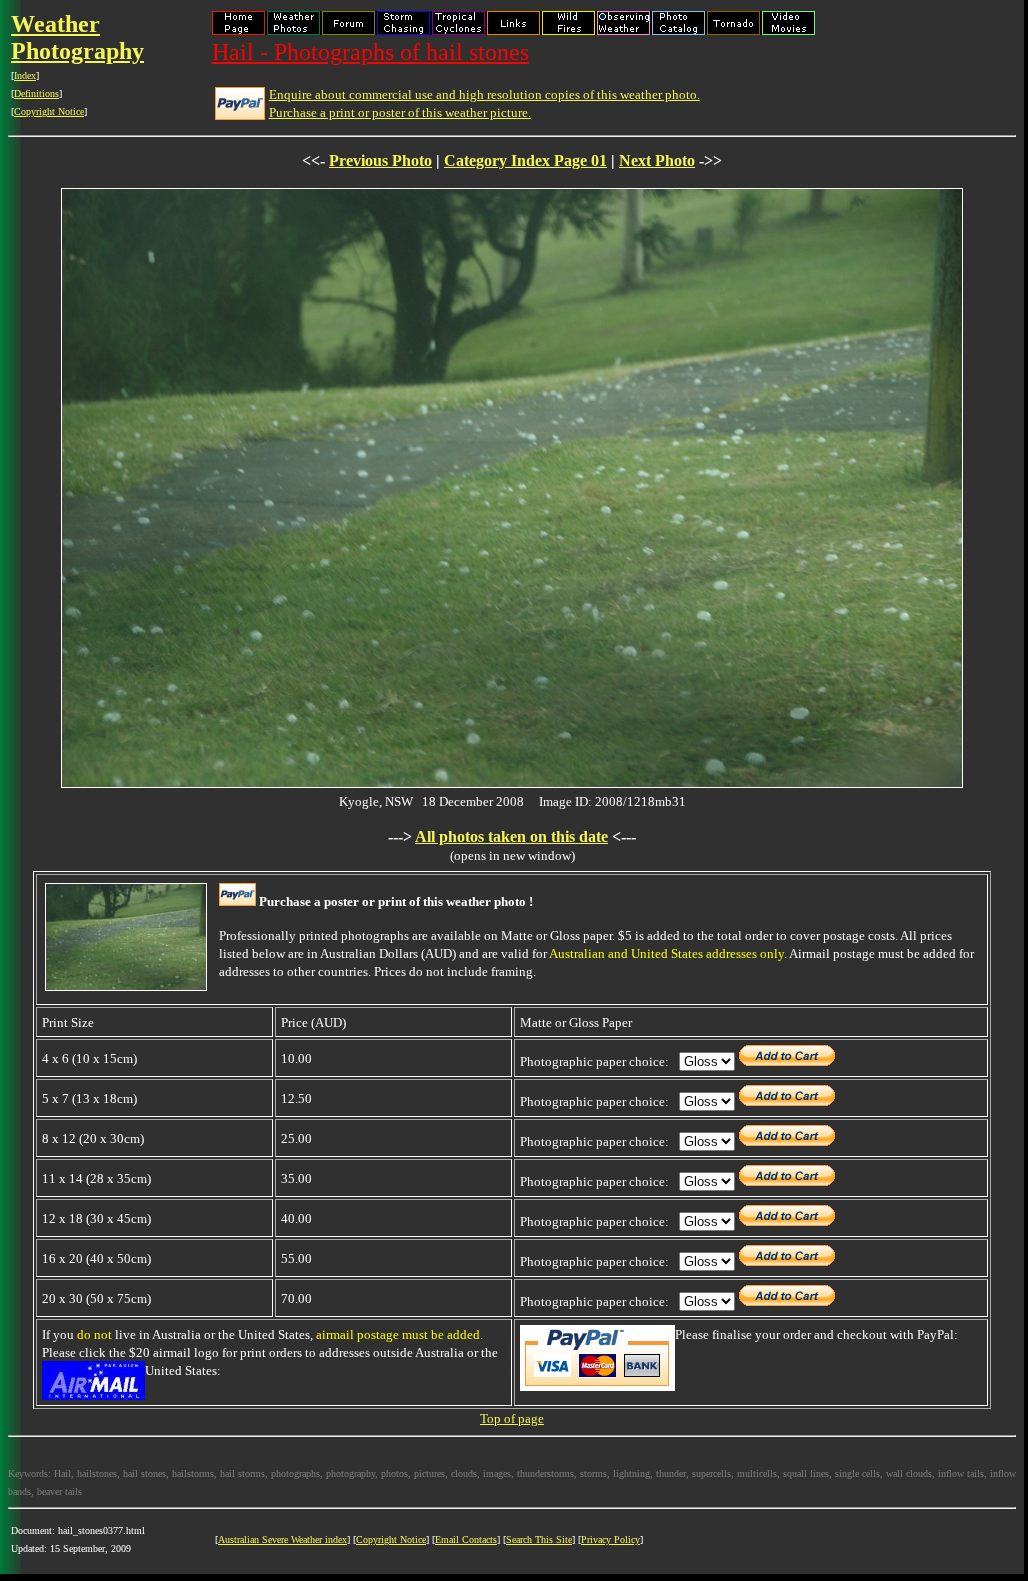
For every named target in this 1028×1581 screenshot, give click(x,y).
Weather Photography (77, 37)
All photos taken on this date (511, 836)
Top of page (512, 1418)
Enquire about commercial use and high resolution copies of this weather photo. (484, 94)
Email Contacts (466, 1539)
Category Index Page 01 (525, 160)
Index (25, 75)
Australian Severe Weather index (282, 1539)
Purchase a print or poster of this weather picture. (400, 112)
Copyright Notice (49, 111)
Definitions (36, 93)
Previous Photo (380, 160)
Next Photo (657, 160)
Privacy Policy (610, 1539)
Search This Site (539, 1539)
